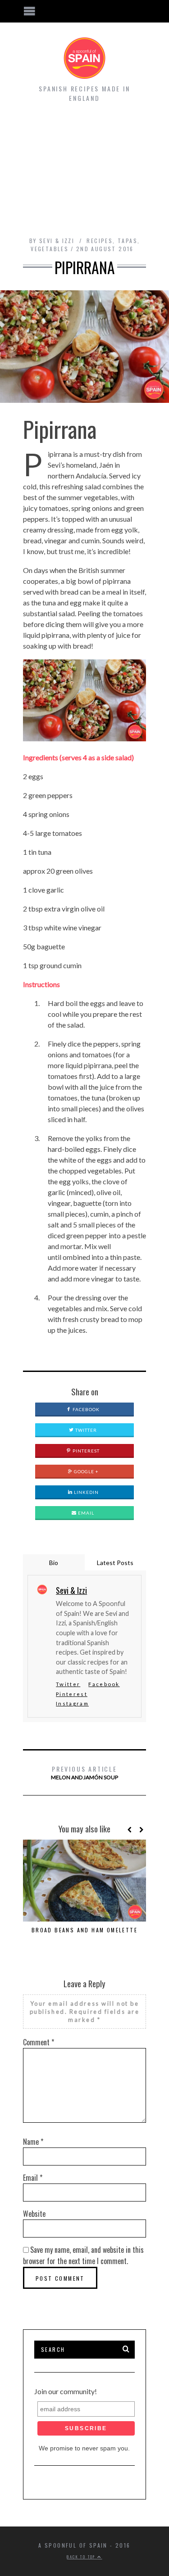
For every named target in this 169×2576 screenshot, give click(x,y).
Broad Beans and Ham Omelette (84, 1930)
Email (85, 1513)
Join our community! (66, 2391)
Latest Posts (115, 1563)
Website (34, 2214)
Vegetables (50, 249)
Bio (54, 1563)
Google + (86, 1471)
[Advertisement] (84, 174)
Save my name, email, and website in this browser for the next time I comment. (83, 2255)
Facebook (85, 1409)
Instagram (72, 1703)
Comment (39, 2042)
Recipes (100, 241)
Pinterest (85, 1451)
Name (33, 2142)
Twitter (85, 1430)
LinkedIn (86, 1492)
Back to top (82, 2557)
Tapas (128, 241)
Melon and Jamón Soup (84, 1772)
